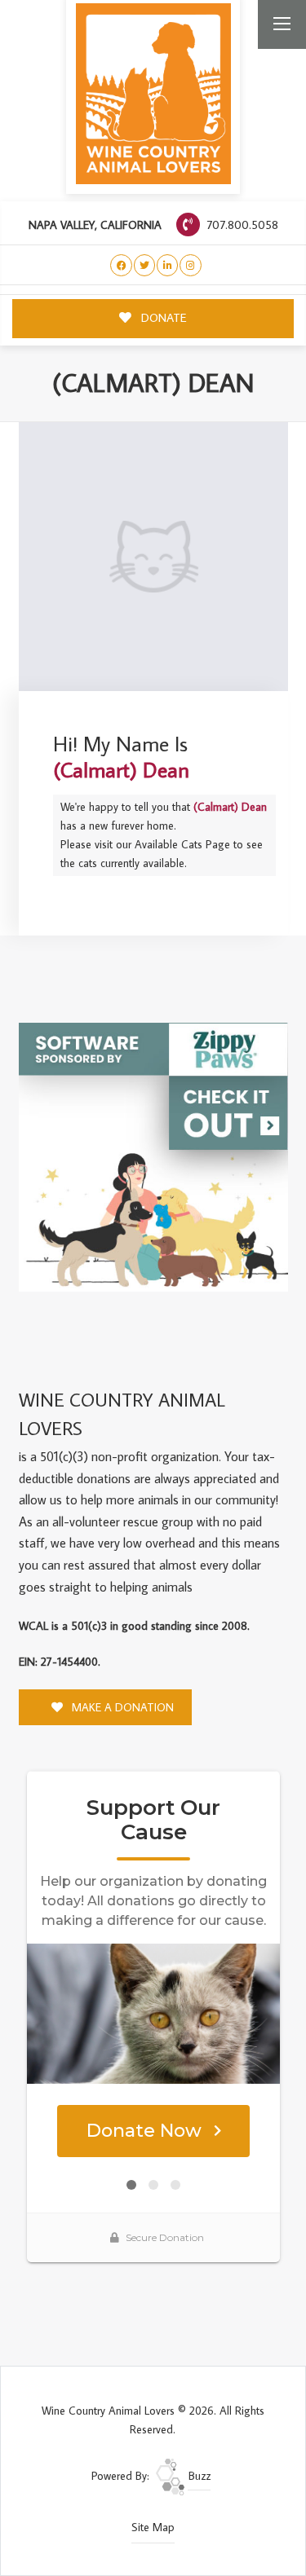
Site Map (153, 2527)
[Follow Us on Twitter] (145, 265)
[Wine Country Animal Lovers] (153, 94)
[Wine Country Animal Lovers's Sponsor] (153, 1156)
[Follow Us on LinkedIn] (168, 265)
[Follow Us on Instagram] (191, 265)
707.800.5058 (241, 225)
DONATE (162, 317)
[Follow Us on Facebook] (121, 265)
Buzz (198, 2476)
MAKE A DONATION (121, 1707)
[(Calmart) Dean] (153, 557)
